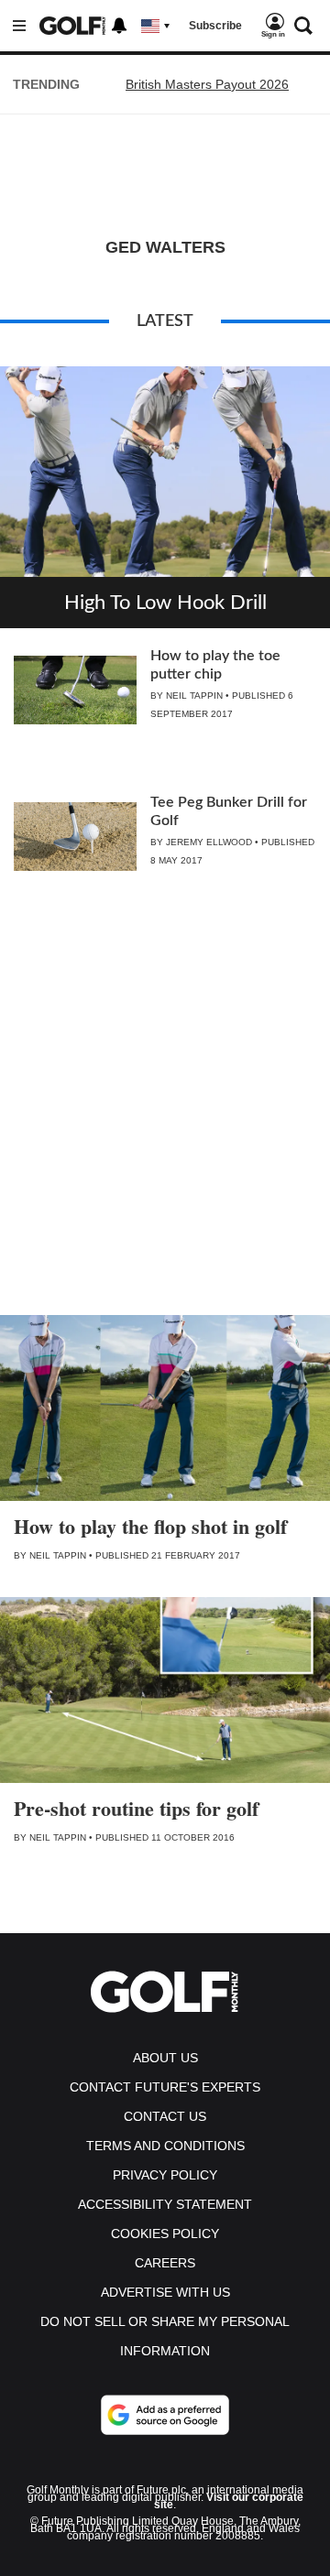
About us (165, 2058)
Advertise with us (165, 2292)
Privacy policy (165, 2175)
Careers (165, 2263)
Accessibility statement (165, 2204)
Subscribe (215, 26)
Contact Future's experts (165, 2087)
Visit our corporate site (229, 2501)
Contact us (165, 2116)
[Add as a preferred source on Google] (165, 2415)
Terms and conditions (165, 2146)
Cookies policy (165, 2234)
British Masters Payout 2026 (207, 84)
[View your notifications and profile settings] (119, 26)
